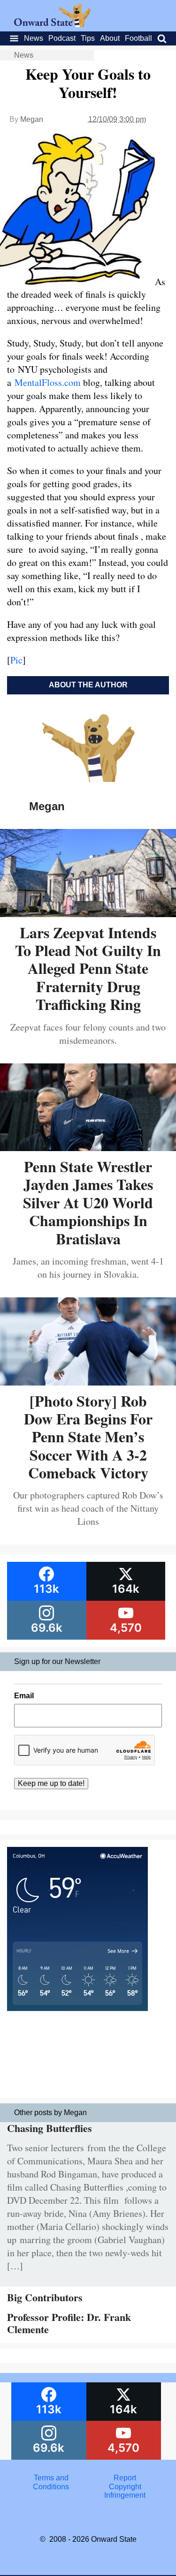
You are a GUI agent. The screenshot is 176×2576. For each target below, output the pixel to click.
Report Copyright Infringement (125, 2486)
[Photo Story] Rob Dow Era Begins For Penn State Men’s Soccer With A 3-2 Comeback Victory (88, 1437)
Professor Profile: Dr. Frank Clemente (69, 2323)
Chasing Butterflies (50, 2128)
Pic (16, 660)
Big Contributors (45, 2297)
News (34, 38)
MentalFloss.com (49, 382)
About (110, 38)
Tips (88, 38)
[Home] (52, 25)
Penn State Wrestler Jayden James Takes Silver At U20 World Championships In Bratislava (88, 1202)
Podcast (62, 38)
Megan (32, 119)
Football (138, 38)
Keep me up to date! (51, 1783)
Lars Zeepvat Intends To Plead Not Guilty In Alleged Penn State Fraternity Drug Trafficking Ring (88, 968)
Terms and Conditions (51, 2482)
